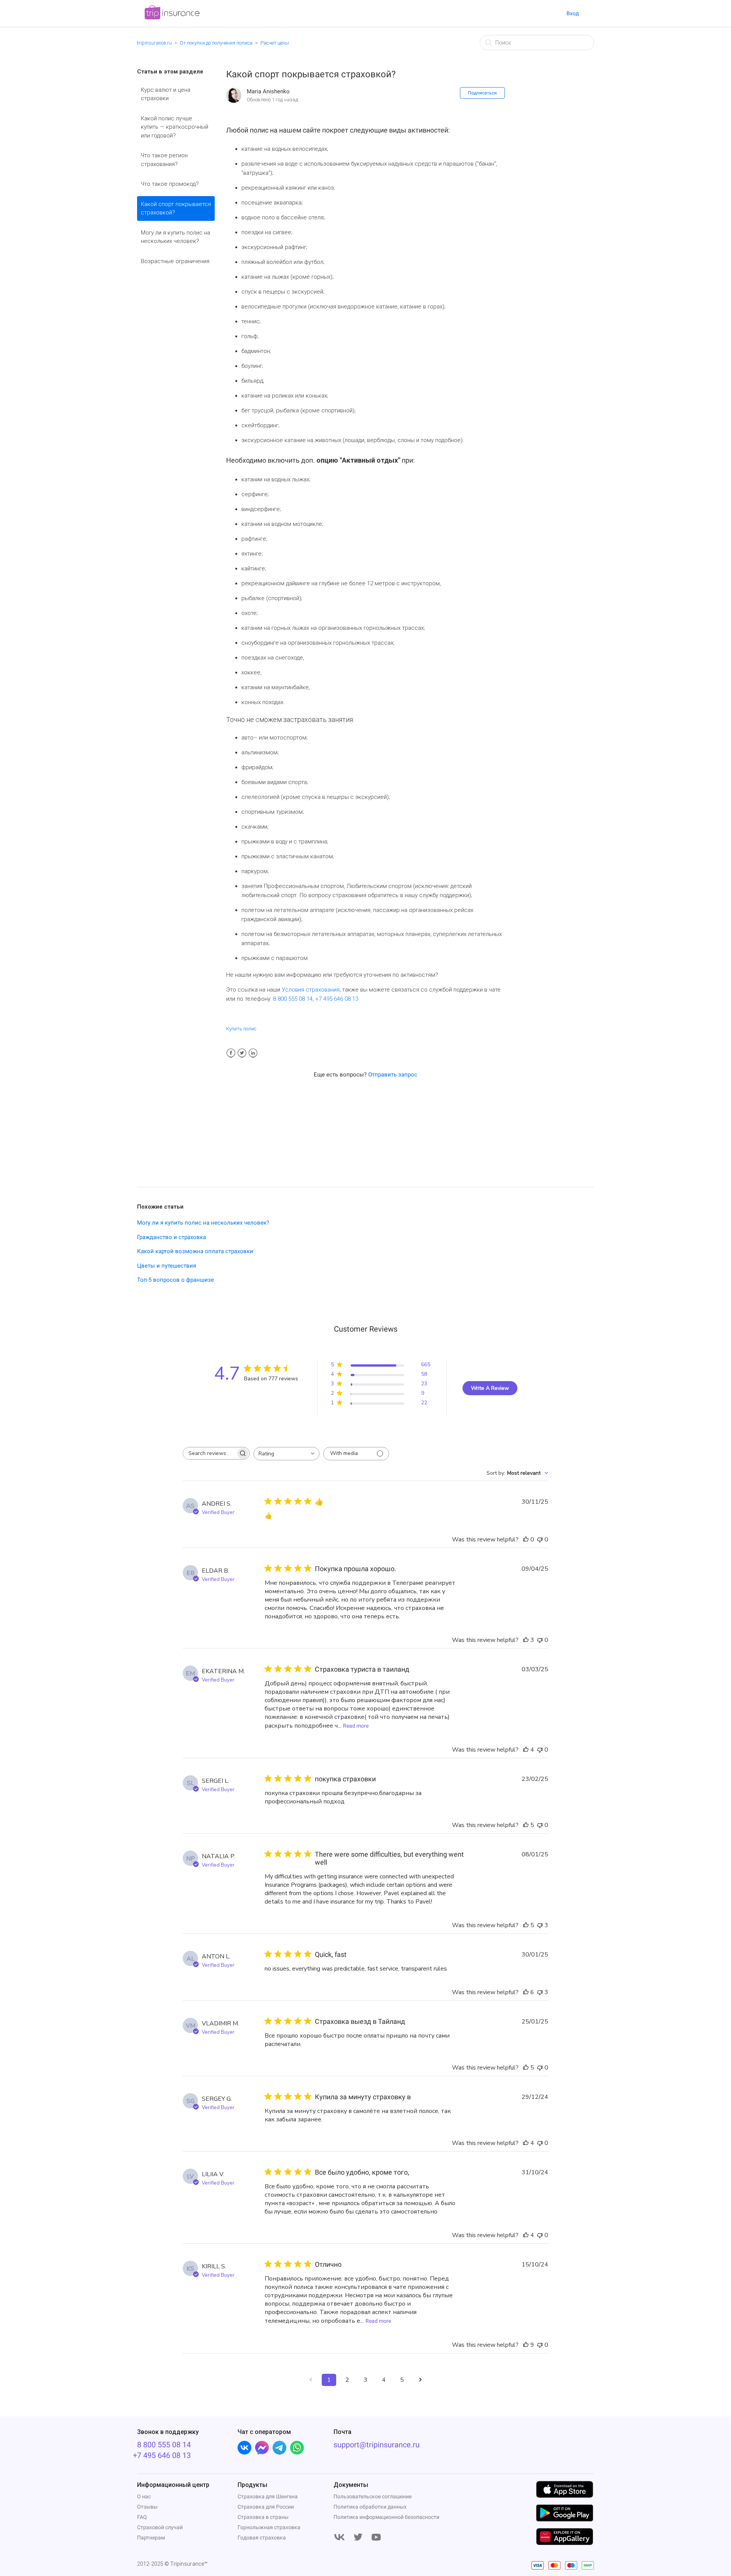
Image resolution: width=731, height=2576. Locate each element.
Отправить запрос (393, 1075)
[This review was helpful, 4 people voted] (526, 1750)
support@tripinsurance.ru (377, 2445)
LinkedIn (253, 1053)
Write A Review (490, 1388)
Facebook (231, 1053)
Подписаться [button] (482, 93)
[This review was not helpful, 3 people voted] (540, 1925)
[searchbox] (209, 1453)
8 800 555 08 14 (293, 999)
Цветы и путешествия (167, 1266)
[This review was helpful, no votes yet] (526, 1540)
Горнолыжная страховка (269, 2527)
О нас (144, 2496)
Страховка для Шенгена (268, 2496)
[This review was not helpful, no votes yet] (540, 1540)
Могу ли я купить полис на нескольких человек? (176, 237)
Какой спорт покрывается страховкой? (176, 208)
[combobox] (286, 1454)
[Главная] (172, 18)
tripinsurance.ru (154, 43)
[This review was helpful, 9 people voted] (526, 2345)
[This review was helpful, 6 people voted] (526, 1992)
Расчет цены (275, 43)
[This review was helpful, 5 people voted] (526, 1825)
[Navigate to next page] (420, 2380)
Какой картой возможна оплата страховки (195, 1251)
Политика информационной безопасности (386, 2517)
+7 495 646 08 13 (337, 999)
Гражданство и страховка (172, 1237)
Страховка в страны (263, 2517)
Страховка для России (266, 2507)
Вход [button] (573, 13)
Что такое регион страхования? (164, 160)
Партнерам (151, 2538)
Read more (356, 1726)
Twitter (242, 1053)
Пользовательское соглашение (373, 2496)
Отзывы (147, 2507)
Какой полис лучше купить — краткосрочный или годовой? (175, 127)
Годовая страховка (262, 2538)
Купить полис (241, 1029)
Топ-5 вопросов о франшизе (176, 1280)
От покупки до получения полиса (216, 43)
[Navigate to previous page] (311, 2380)
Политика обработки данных (370, 2507)
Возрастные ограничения (175, 261)
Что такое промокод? (170, 184)
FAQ (142, 2517)
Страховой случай (160, 2527)
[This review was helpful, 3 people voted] (526, 1640)
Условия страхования (311, 990)
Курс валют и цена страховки (166, 94)
